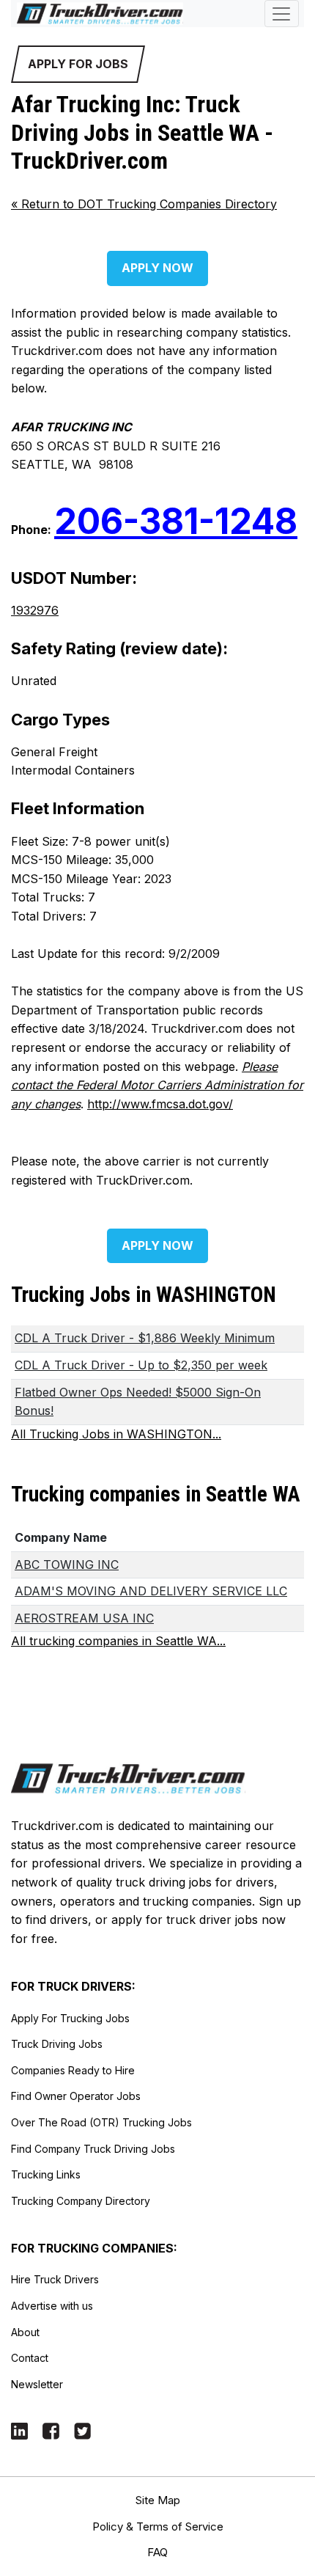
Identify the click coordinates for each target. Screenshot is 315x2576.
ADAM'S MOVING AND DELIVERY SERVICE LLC (151, 1591)
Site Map (158, 2500)
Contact (30, 2358)
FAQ (157, 2552)
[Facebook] (51, 2430)
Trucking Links (46, 2174)
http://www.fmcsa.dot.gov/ (160, 1104)
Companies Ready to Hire (73, 2070)
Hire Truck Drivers (55, 2279)
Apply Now (157, 268)
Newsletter (37, 2384)
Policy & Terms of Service (158, 2526)
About (25, 2332)
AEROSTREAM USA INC (84, 1618)
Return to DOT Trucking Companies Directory (144, 204)
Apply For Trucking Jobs (70, 2018)
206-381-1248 (176, 521)
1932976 (35, 610)
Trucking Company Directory (81, 2201)
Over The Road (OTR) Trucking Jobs (101, 2122)
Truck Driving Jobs (57, 2044)
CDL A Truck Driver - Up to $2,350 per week (141, 1365)
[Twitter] (82, 2430)
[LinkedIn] (19, 2430)
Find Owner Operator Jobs (76, 2096)
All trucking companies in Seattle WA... (118, 1641)
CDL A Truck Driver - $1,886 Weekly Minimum (145, 1338)
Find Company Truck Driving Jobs (93, 2149)
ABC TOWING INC (67, 1565)
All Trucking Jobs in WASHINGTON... (116, 1434)
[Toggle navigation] (282, 14)
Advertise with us (52, 2306)
